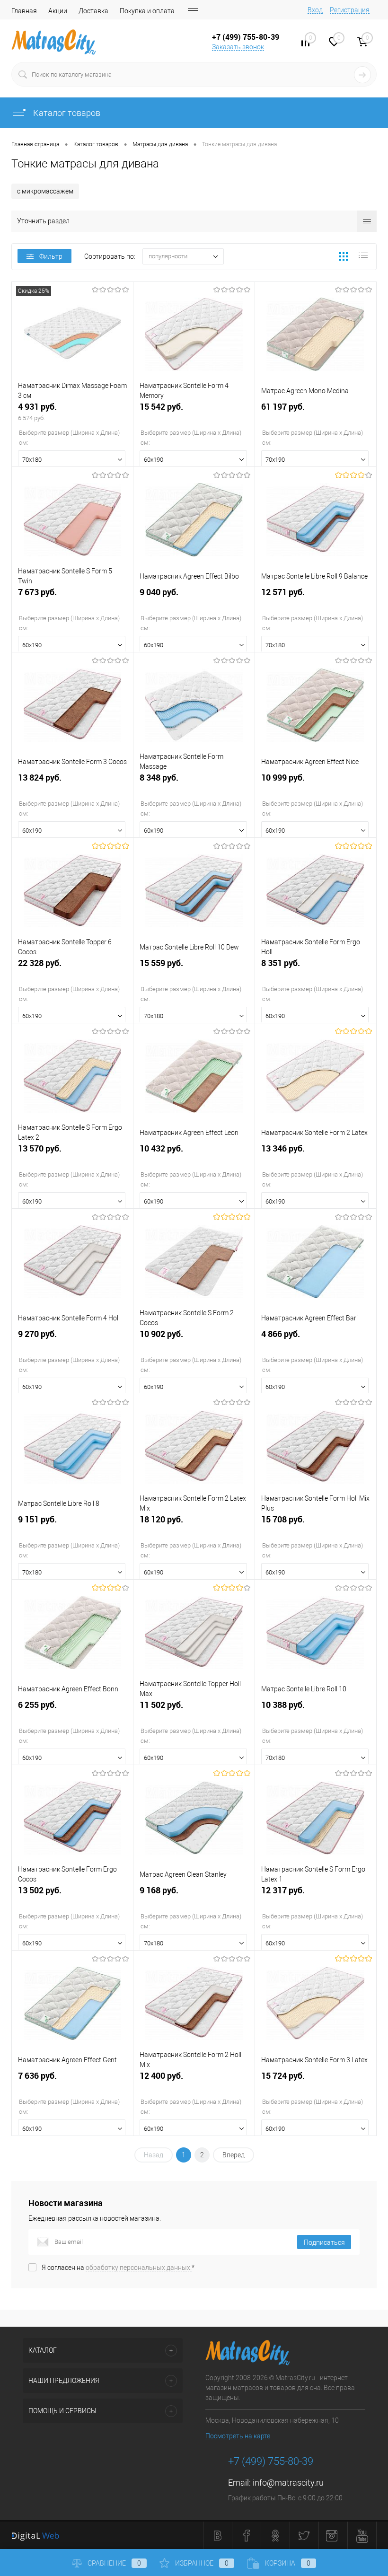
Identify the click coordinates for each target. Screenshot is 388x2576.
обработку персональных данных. (139, 2268)
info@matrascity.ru (288, 2483)
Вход (315, 10)
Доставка (93, 11)
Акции (58, 11)
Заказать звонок (238, 47)
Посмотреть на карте (238, 2436)
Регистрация (350, 10)
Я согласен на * (118, 2268)
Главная (24, 11)
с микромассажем (45, 191)
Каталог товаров (66, 113)
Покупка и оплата (147, 11)
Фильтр (51, 256)
